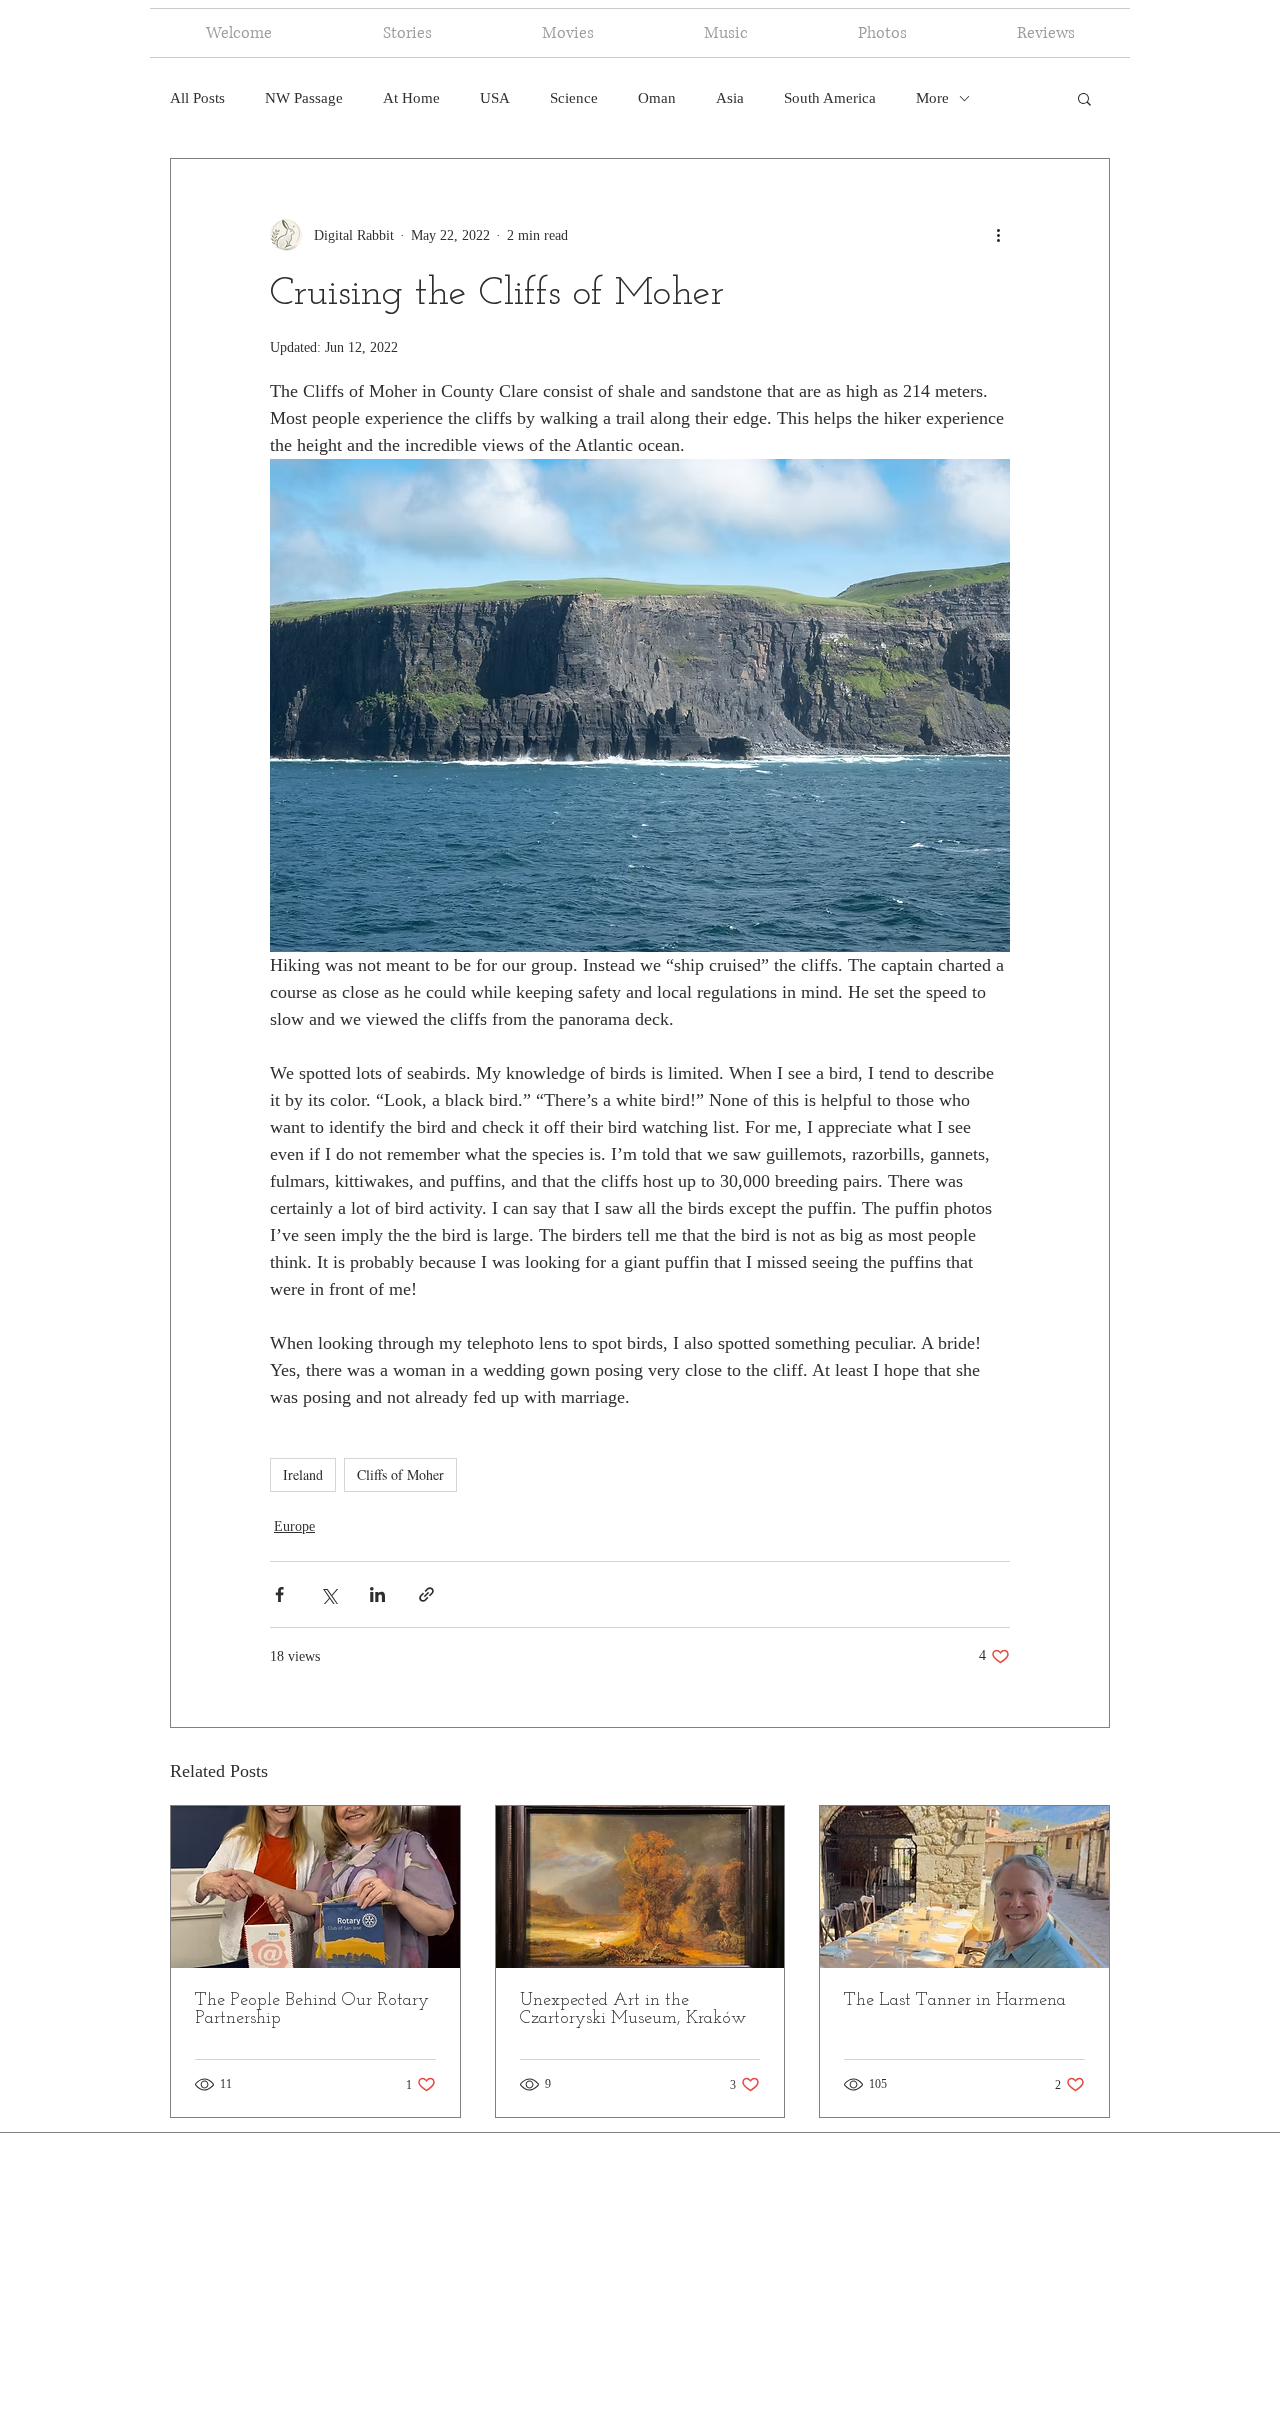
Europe (294, 1526)
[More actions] (998, 235)
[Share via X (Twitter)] (328, 1594)
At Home (411, 98)
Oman (657, 98)
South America (830, 98)
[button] (1084, 98)
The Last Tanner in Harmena (955, 2001)
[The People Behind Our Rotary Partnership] (315, 1887)
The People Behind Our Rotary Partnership (312, 2010)
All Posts (197, 98)
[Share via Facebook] (279, 1594)
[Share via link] (426, 1594)
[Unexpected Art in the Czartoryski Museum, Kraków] (640, 1887)
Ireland (303, 1474)
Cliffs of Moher (400, 1474)
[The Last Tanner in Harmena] (964, 1887)
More (932, 98)
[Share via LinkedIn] (377, 1594)
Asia (730, 98)
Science (574, 98)
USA (495, 98)
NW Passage (304, 98)
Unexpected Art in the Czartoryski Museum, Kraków (633, 2010)
